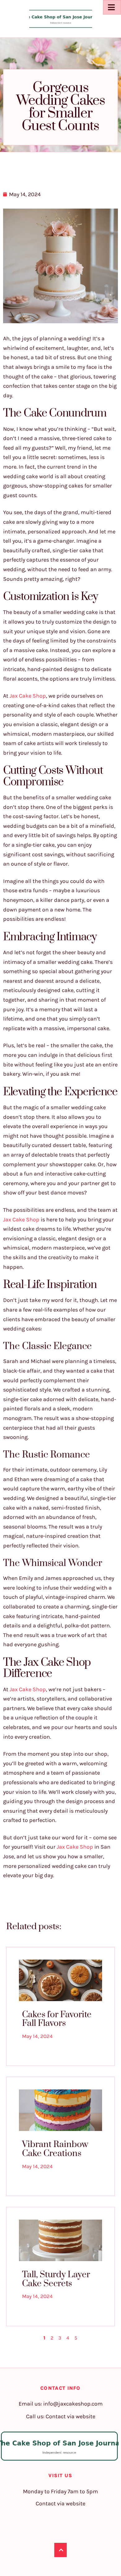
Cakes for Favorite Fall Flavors (57, 2019)
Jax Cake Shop (28, 696)
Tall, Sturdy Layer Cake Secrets (56, 2279)
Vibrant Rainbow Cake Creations (55, 2149)
